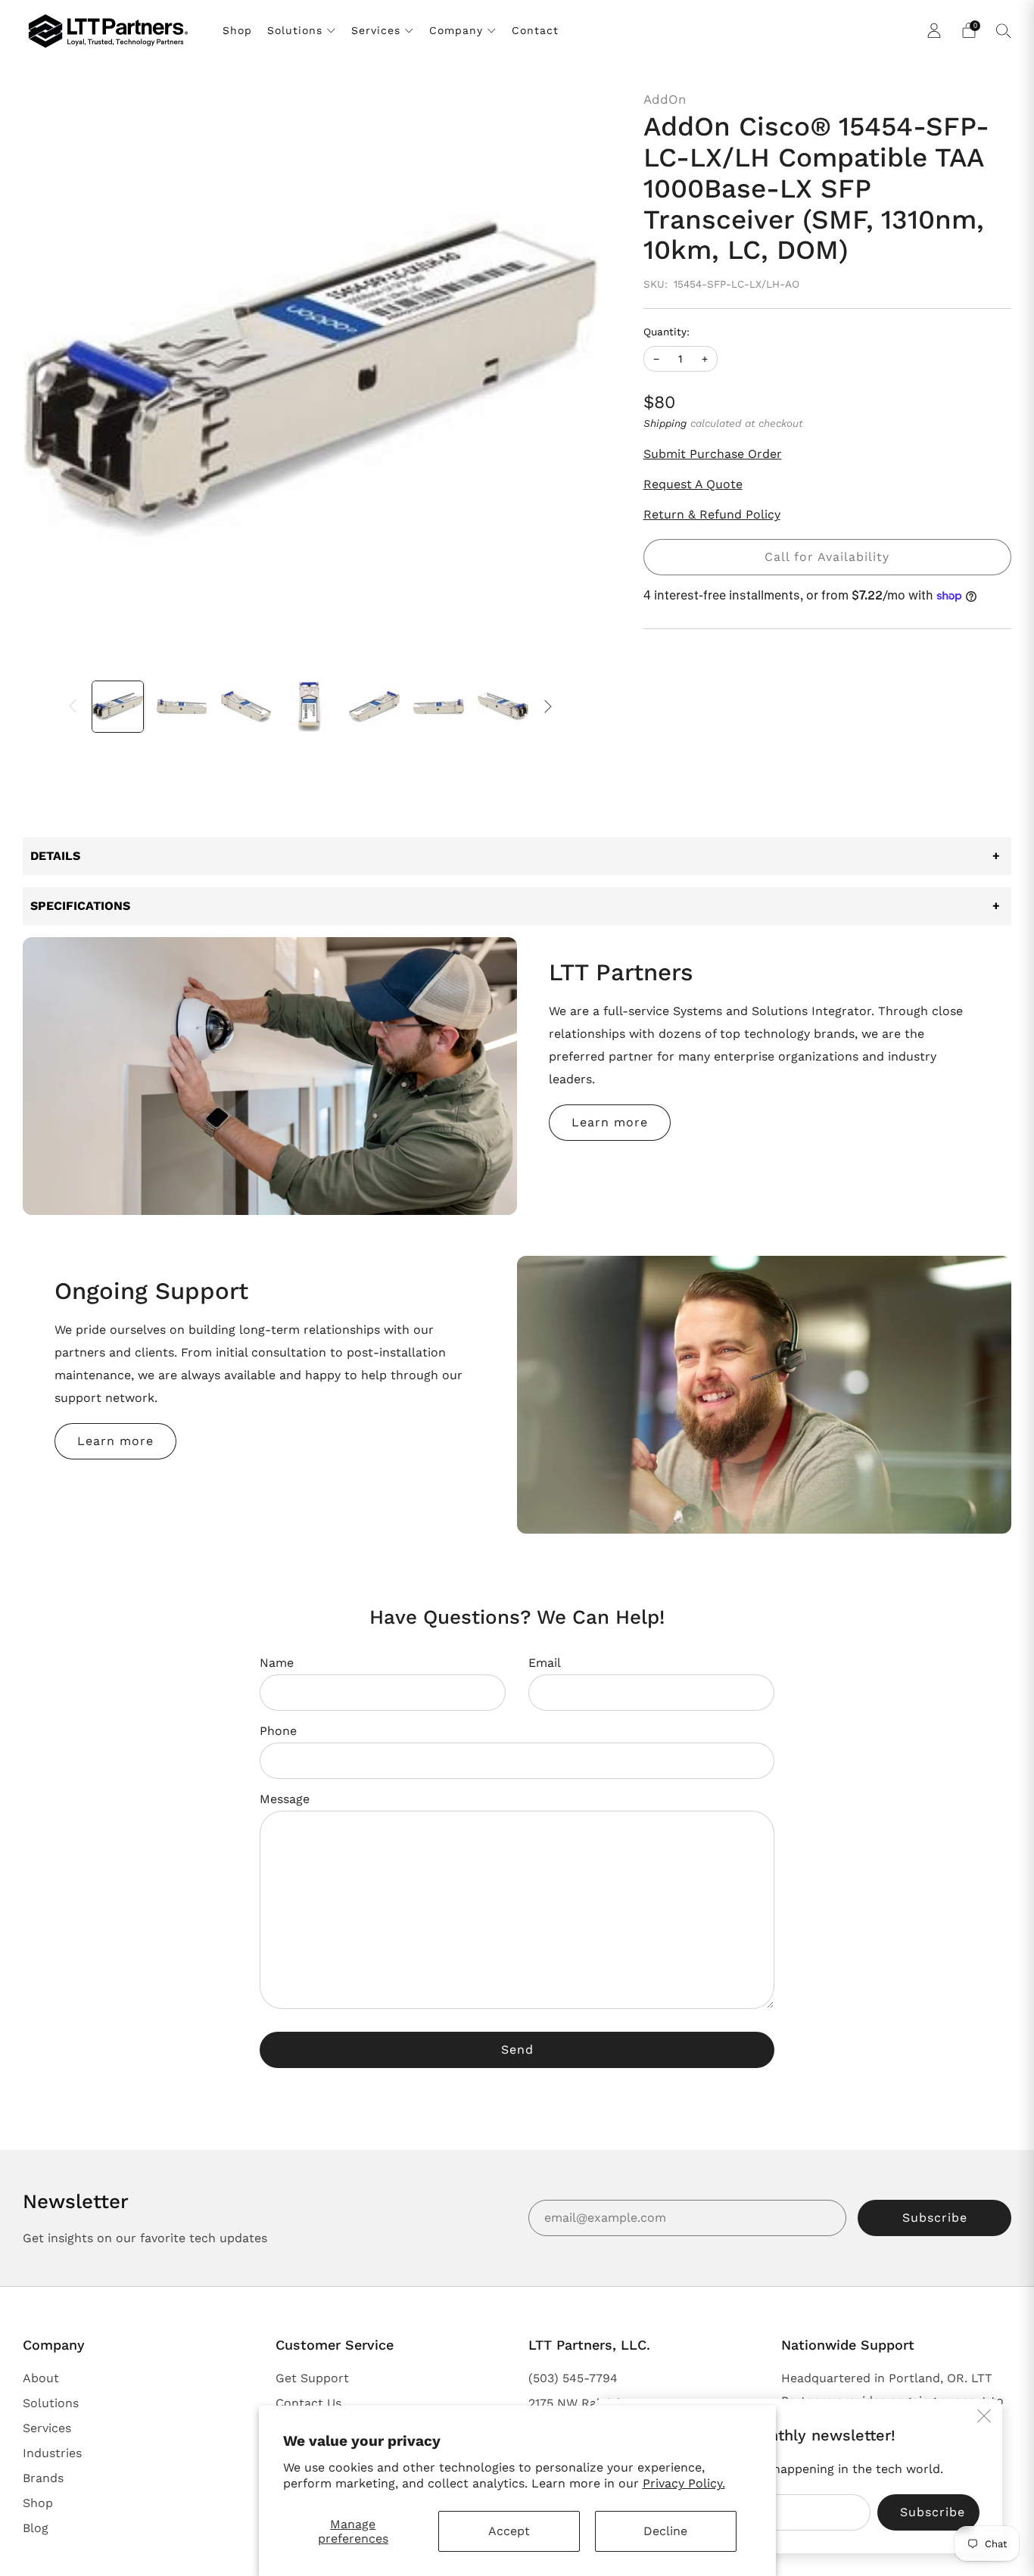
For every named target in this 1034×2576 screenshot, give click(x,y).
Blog (36, 2528)
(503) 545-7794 (573, 2378)
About (41, 2378)
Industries (52, 2453)
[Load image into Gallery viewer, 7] (503, 707)
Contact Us (308, 2403)
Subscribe (935, 2218)
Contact (535, 30)
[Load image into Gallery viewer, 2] (182, 707)
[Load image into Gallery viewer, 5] (374, 707)
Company (456, 30)
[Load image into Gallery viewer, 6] (439, 707)
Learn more (610, 1122)
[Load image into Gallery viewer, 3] (246, 707)
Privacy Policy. (684, 2483)
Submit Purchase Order (713, 454)
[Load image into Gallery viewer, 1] (118, 707)
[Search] (1004, 30)
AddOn (665, 99)
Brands (43, 2478)
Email (545, 1663)
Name (277, 1663)
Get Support (312, 2378)
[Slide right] (548, 706)
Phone (278, 1731)
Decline (665, 2531)
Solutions (295, 30)
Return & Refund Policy (712, 514)
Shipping (665, 423)
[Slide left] (73, 706)
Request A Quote (693, 484)
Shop (237, 30)
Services (376, 30)
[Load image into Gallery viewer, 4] (310, 707)
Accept (509, 2531)
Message (285, 1799)
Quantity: (666, 332)
